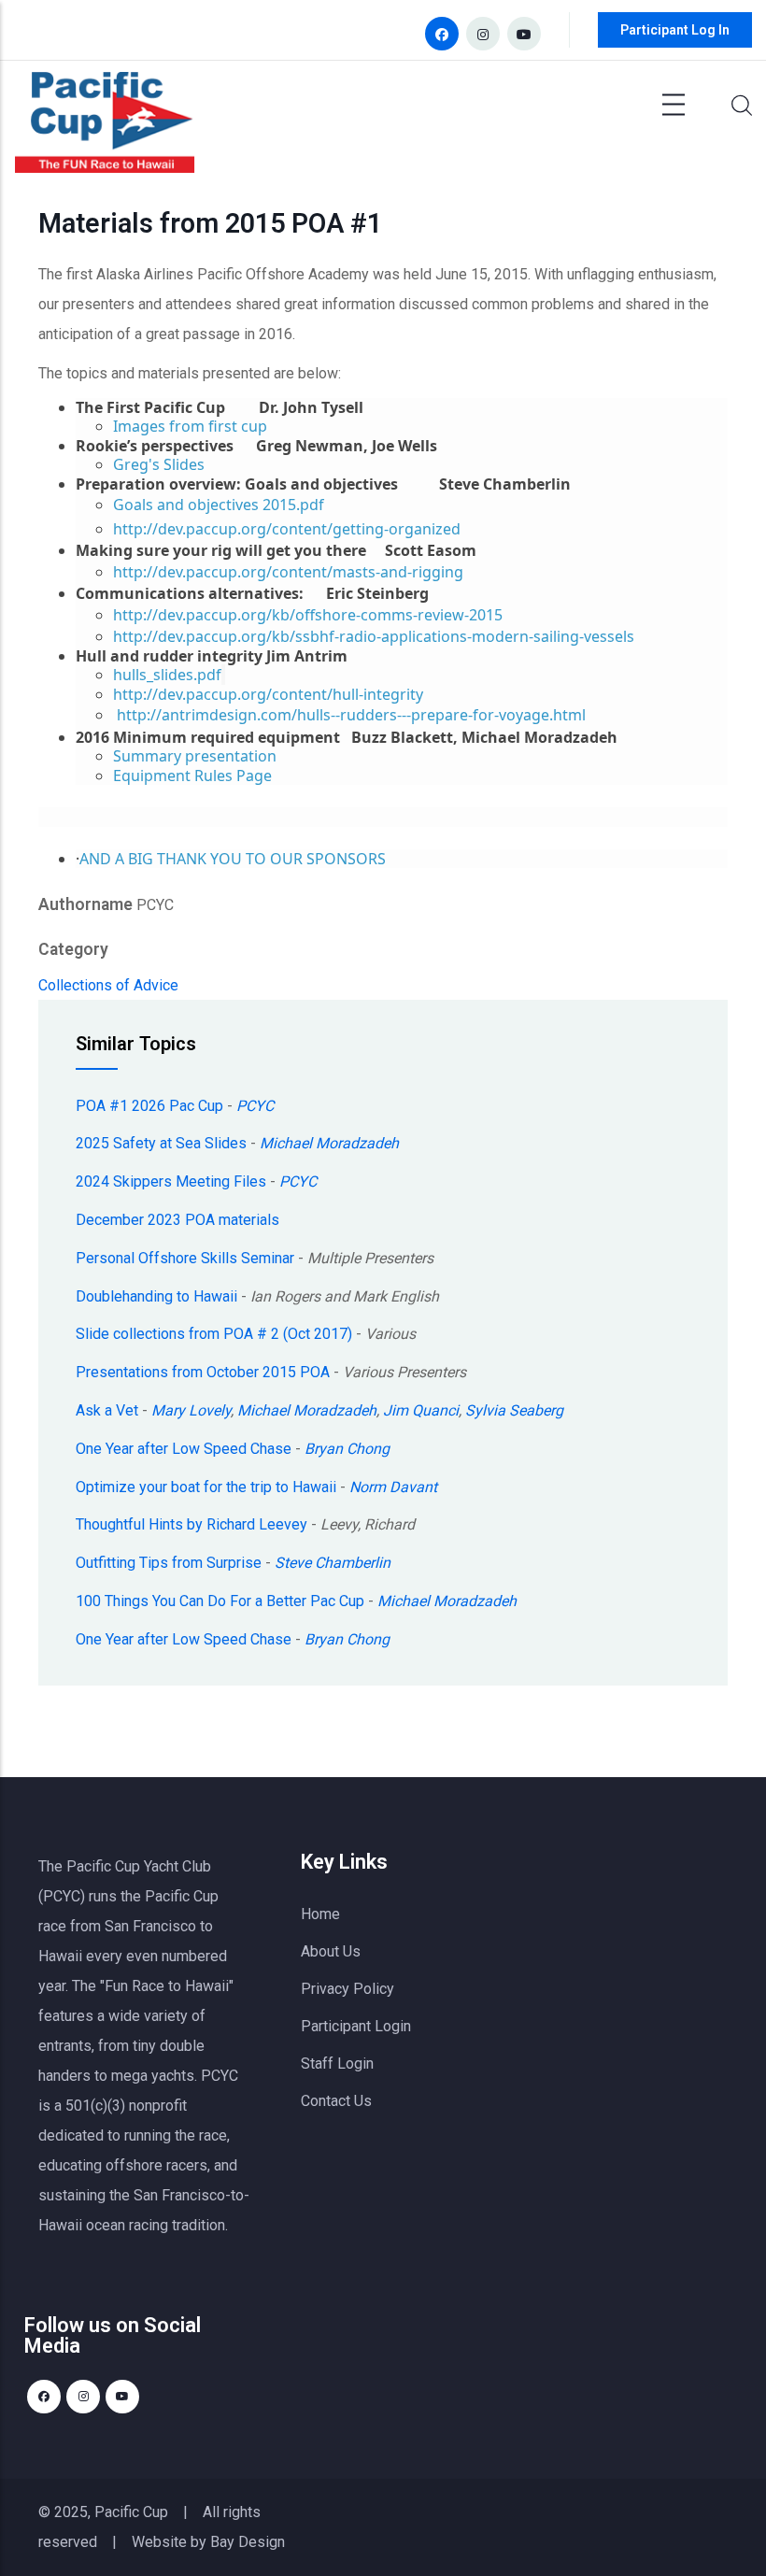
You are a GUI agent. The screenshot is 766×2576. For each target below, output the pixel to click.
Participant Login (356, 2026)
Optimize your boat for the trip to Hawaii (206, 1487)
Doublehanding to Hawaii (156, 1296)
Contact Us (336, 2101)
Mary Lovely (191, 1410)
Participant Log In (675, 30)
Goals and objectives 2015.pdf (219, 505)
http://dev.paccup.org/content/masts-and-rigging (288, 572)
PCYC (255, 1106)
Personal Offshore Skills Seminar (185, 1258)
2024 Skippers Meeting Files (171, 1181)
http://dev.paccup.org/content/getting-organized (287, 529)
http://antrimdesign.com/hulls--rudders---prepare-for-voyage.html (351, 715)
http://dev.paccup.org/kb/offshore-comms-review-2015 (308, 615)
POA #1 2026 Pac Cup (149, 1106)
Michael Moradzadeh (329, 1143)
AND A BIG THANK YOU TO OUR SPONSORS (233, 859)
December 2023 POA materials (177, 1220)
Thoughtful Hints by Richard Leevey (191, 1524)
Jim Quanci (421, 1410)
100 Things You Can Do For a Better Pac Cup (220, 1601)
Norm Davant (393, 1487)
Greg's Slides (159, 464)
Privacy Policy (348, 1989)
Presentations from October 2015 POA (203, 1372)
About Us (331, 1951)
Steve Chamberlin (333, 1563)
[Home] (105, 127)
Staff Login (337, 2064)
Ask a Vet (107, 1410)
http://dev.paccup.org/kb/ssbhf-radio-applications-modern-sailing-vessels (374, 636)
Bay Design (248, 2542)
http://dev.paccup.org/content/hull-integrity (268, 694)
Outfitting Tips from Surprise (169, 1563)
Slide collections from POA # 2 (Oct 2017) (214, 1334)
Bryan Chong (347, 1449)
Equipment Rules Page (192, 776)
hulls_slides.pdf (167, 675)
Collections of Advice (108, 985)
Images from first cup (190, 426)
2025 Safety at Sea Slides (161, 1143)
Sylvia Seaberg (514, 1410)
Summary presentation (195, 756)
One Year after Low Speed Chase (184, 1449)
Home (320, 1914)
